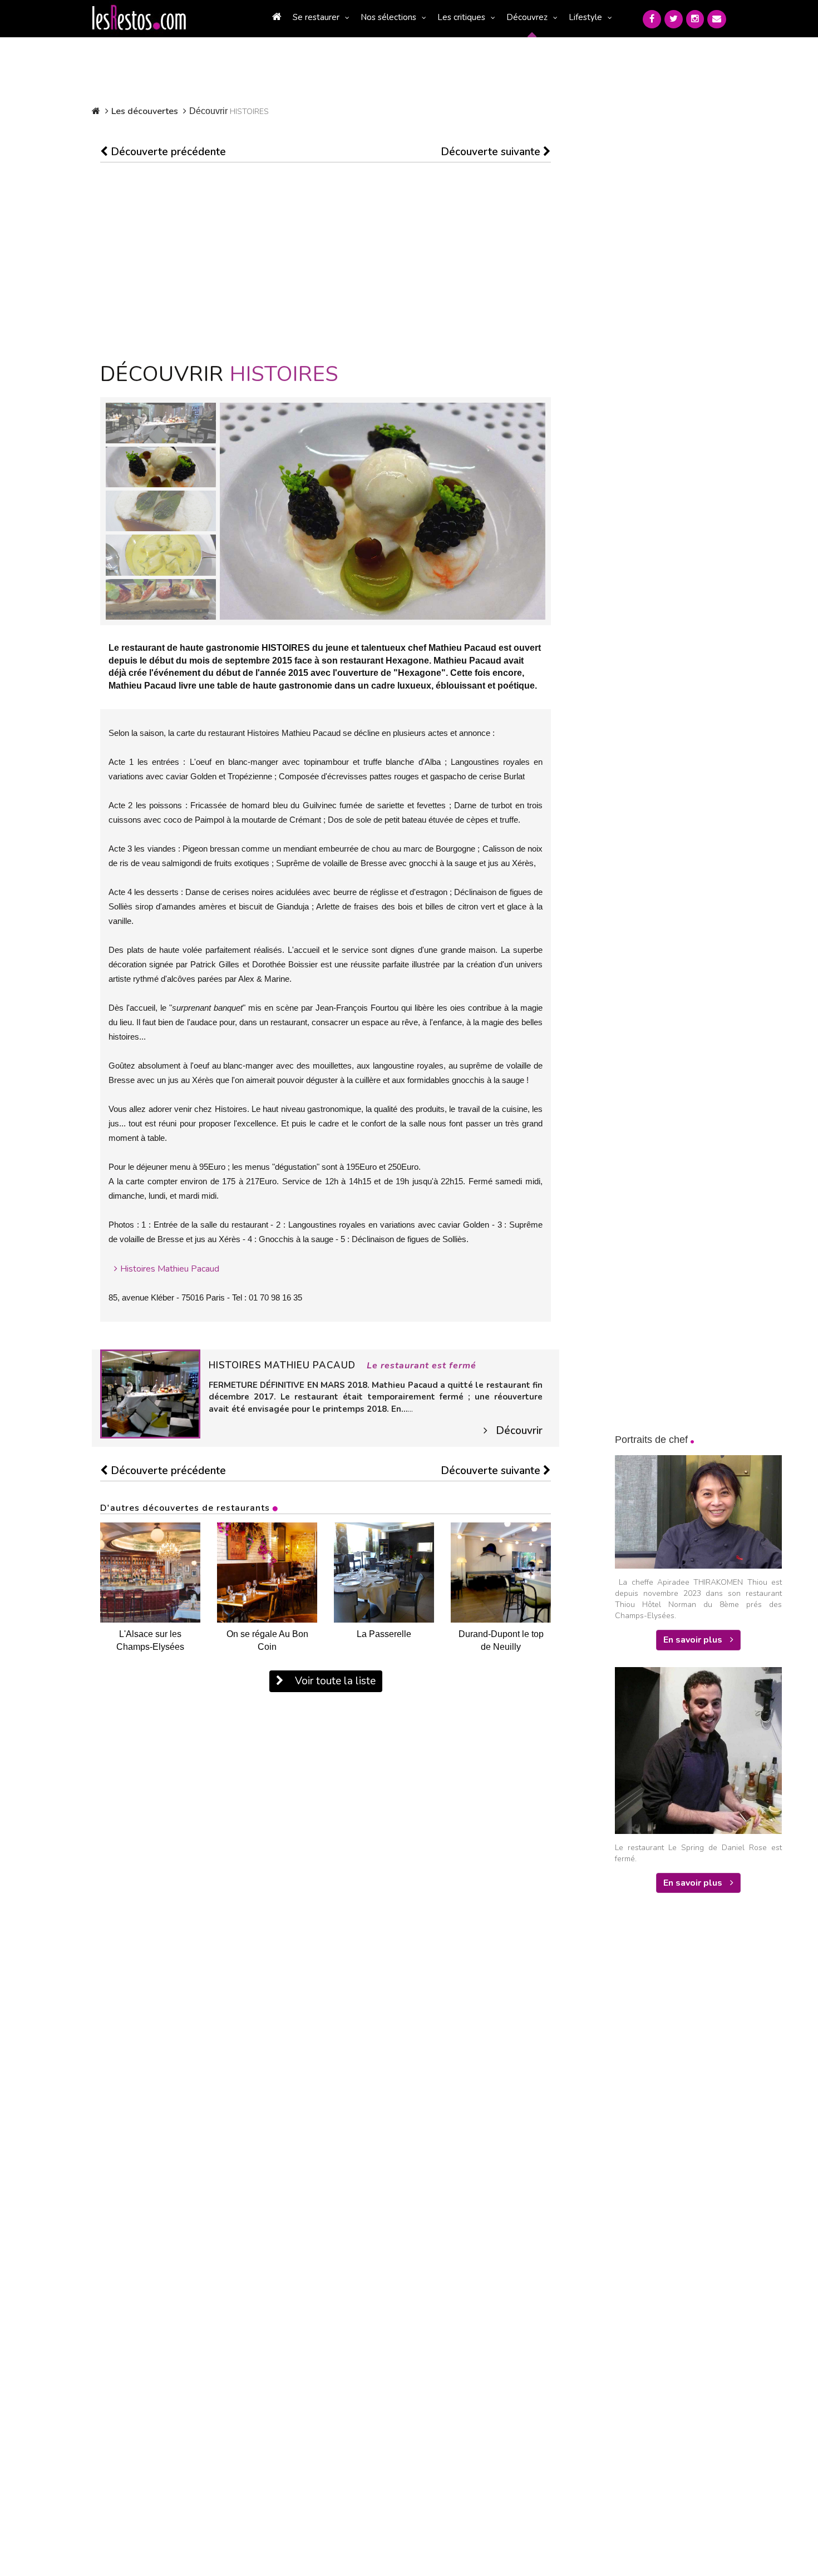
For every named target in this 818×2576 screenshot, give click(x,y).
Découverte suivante (492, 152)
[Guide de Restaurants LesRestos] (139, 18)
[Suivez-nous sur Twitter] (674, 19)
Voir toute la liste (334, 1681)
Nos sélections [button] (388, 17)
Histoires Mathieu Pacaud (170, 1269)
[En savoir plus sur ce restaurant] (150, 1393)
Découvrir (519, 1431)
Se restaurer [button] (316, 17)
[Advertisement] (326, 263)
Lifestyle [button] (585, 17)
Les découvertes (145, 111)
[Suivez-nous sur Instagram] (695, 19)
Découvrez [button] (527, 17)
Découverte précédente (167, 152)
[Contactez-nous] (717, 19)
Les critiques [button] (461, 17)
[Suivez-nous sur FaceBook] (652, 19)
